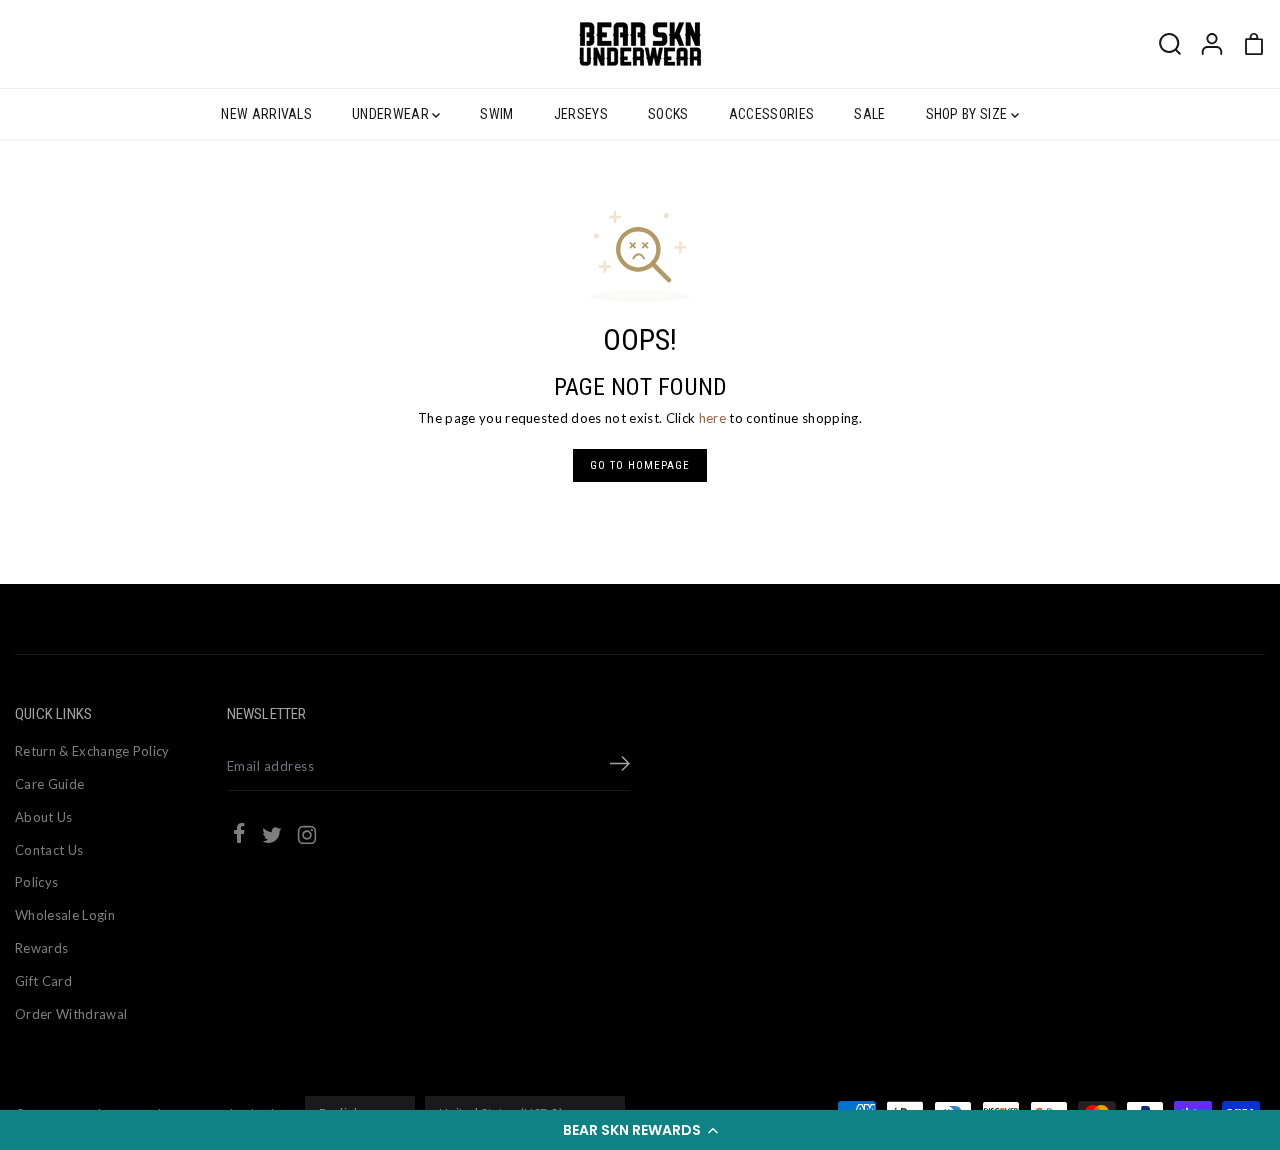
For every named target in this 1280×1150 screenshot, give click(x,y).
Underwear (392, 114)
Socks (668, 114)
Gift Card (43, 981)
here (712, 418)
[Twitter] (272, 838)
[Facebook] (239, 836)
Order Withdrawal (71, 1014)
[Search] (1170, 44)
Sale (869, 114)
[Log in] (1212, 44)
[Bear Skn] (640, 44)
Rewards (41, 948)
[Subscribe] (620, 766)
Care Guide (49, 784)
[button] (640, 1130)
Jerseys (581, 114)
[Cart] (1254, 44)
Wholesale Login (65, 915)
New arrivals (266, 114)
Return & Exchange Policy (92, 751)
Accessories (772, 114)
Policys (36, 882)
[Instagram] (307, 838)
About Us (44, 817)
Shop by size (968, 114)
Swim (496, 114)
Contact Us (49, 850)
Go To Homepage (640, 465)
